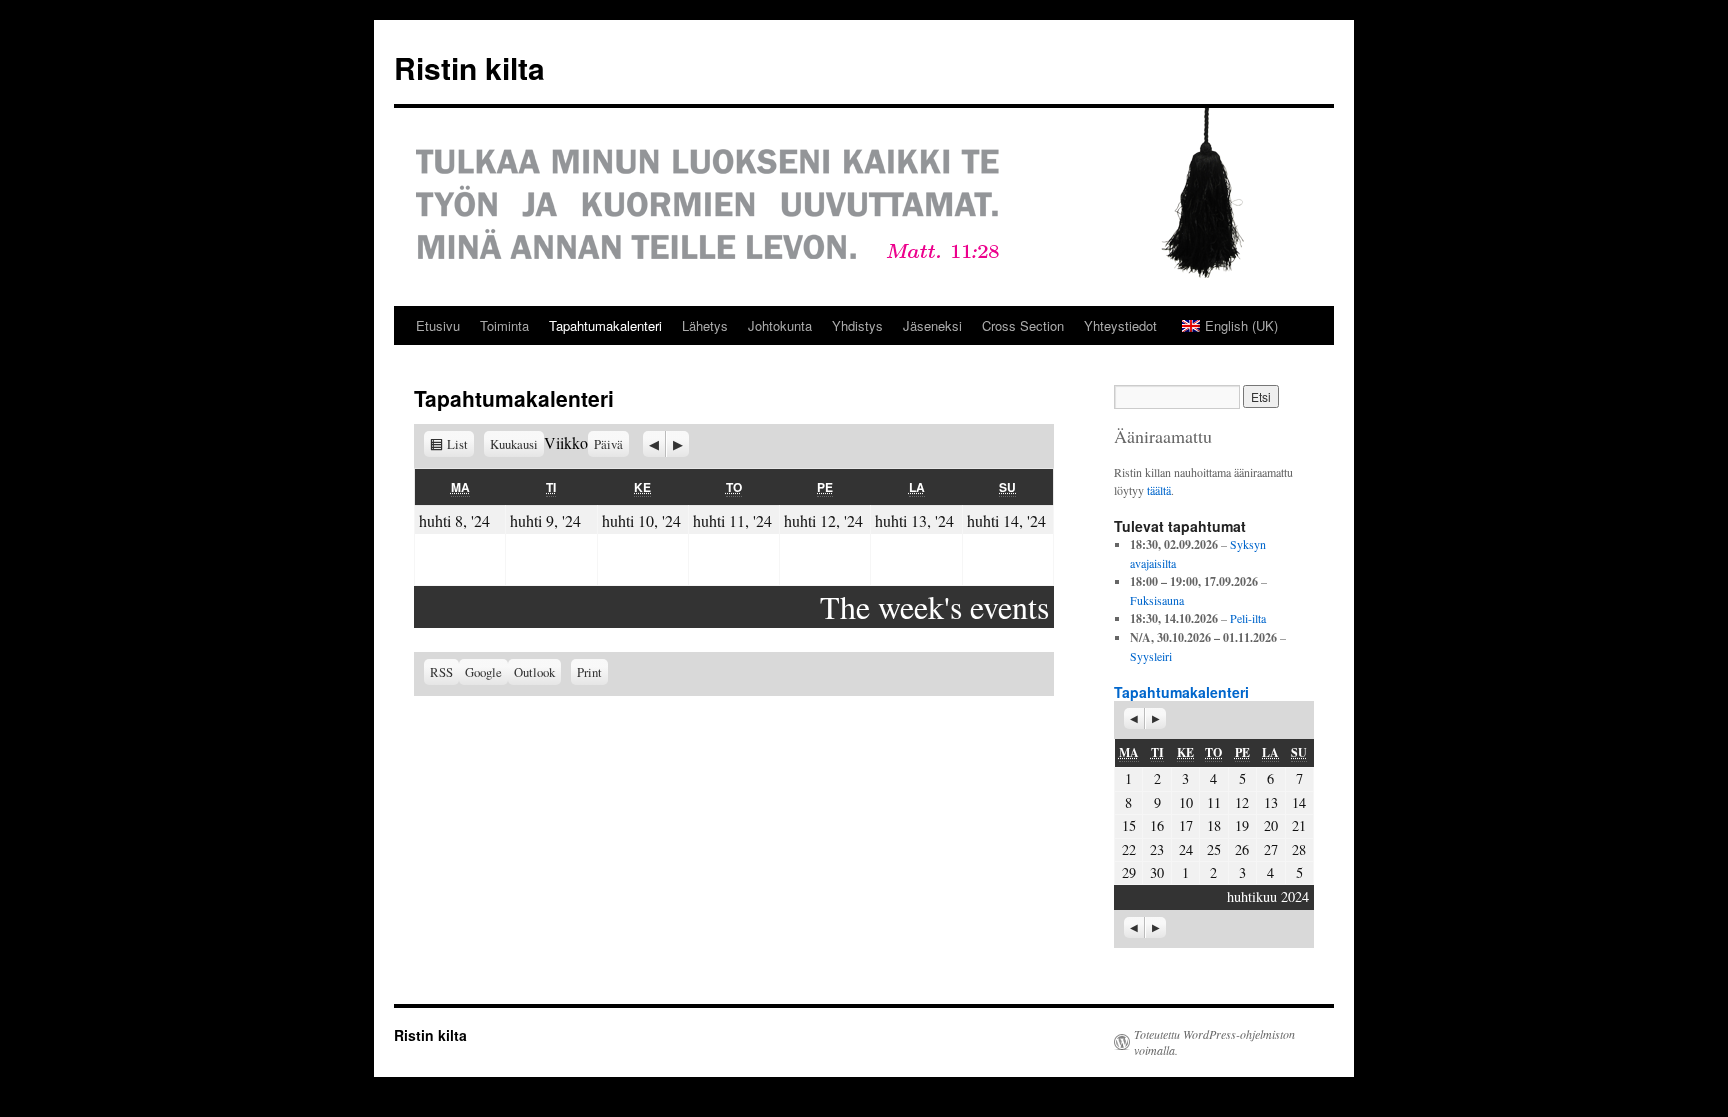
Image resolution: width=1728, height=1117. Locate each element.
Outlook (537, 672)
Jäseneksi (932, 325)
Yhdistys (857, 325)
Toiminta (504, 325)
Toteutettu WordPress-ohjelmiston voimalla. (1214, 1042)
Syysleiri (1151, 656)
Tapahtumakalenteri (605, 325)
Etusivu (438, 325)
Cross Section (1023, 325)
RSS (441, 672)
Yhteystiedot (1120, 325)
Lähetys (705, 325)
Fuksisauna (1157, 600)
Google (486, 672)
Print (592, 670)
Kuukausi (514, 444)
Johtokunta (780, 325)
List (460, 444)
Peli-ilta (1248, 618)
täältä (1159, 490)
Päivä (608, 444)
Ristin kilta (469, 67)
